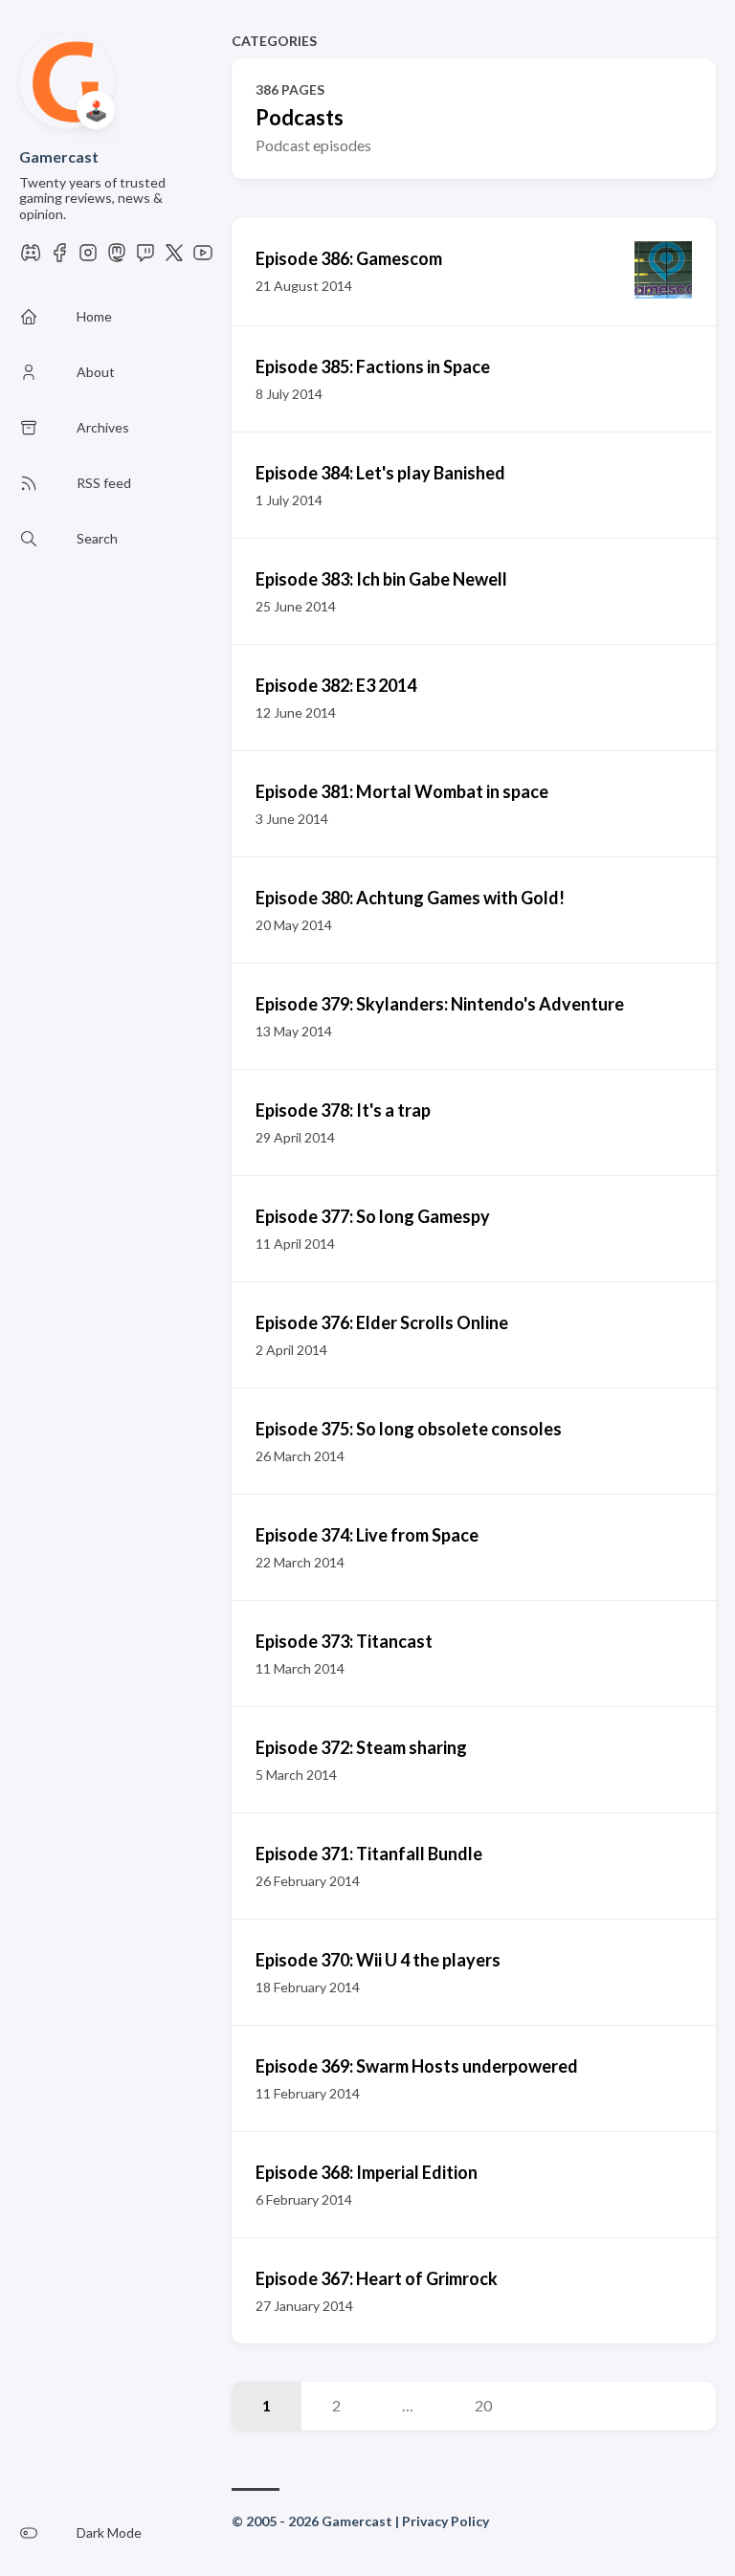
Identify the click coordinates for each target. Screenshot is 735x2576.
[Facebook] (59, 258)
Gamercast (59, 156)
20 (483, 2405)
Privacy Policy (445, 2521)
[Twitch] (145, 258)
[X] (174, 258)
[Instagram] (88, 258)
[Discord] (31, 258)
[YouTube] (203, 258)
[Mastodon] (117, 258)
